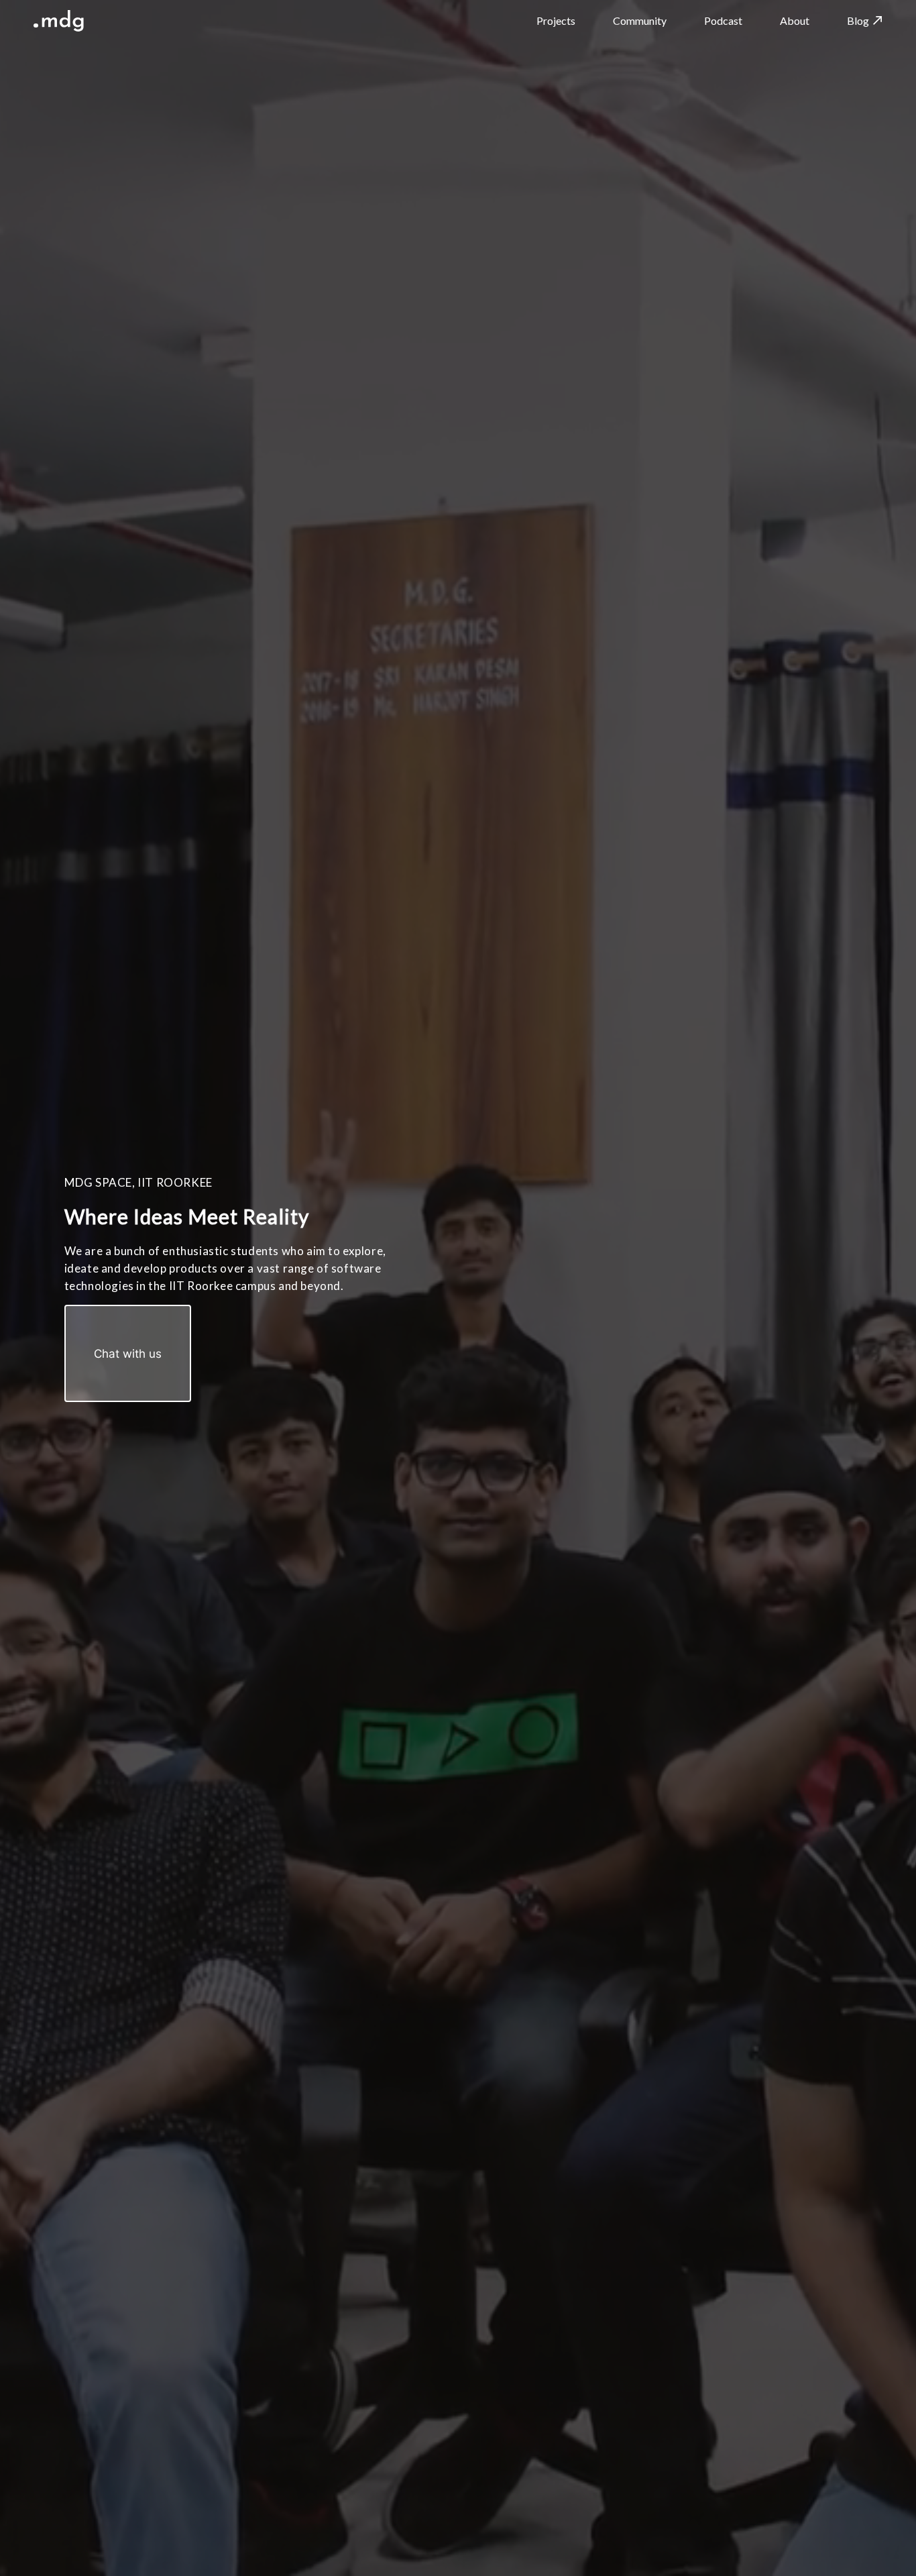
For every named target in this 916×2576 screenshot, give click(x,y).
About (795, 20)
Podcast (723, 20)
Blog (858, 20)
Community (640, 20)
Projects (556, 20)
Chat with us (128, 1353)
